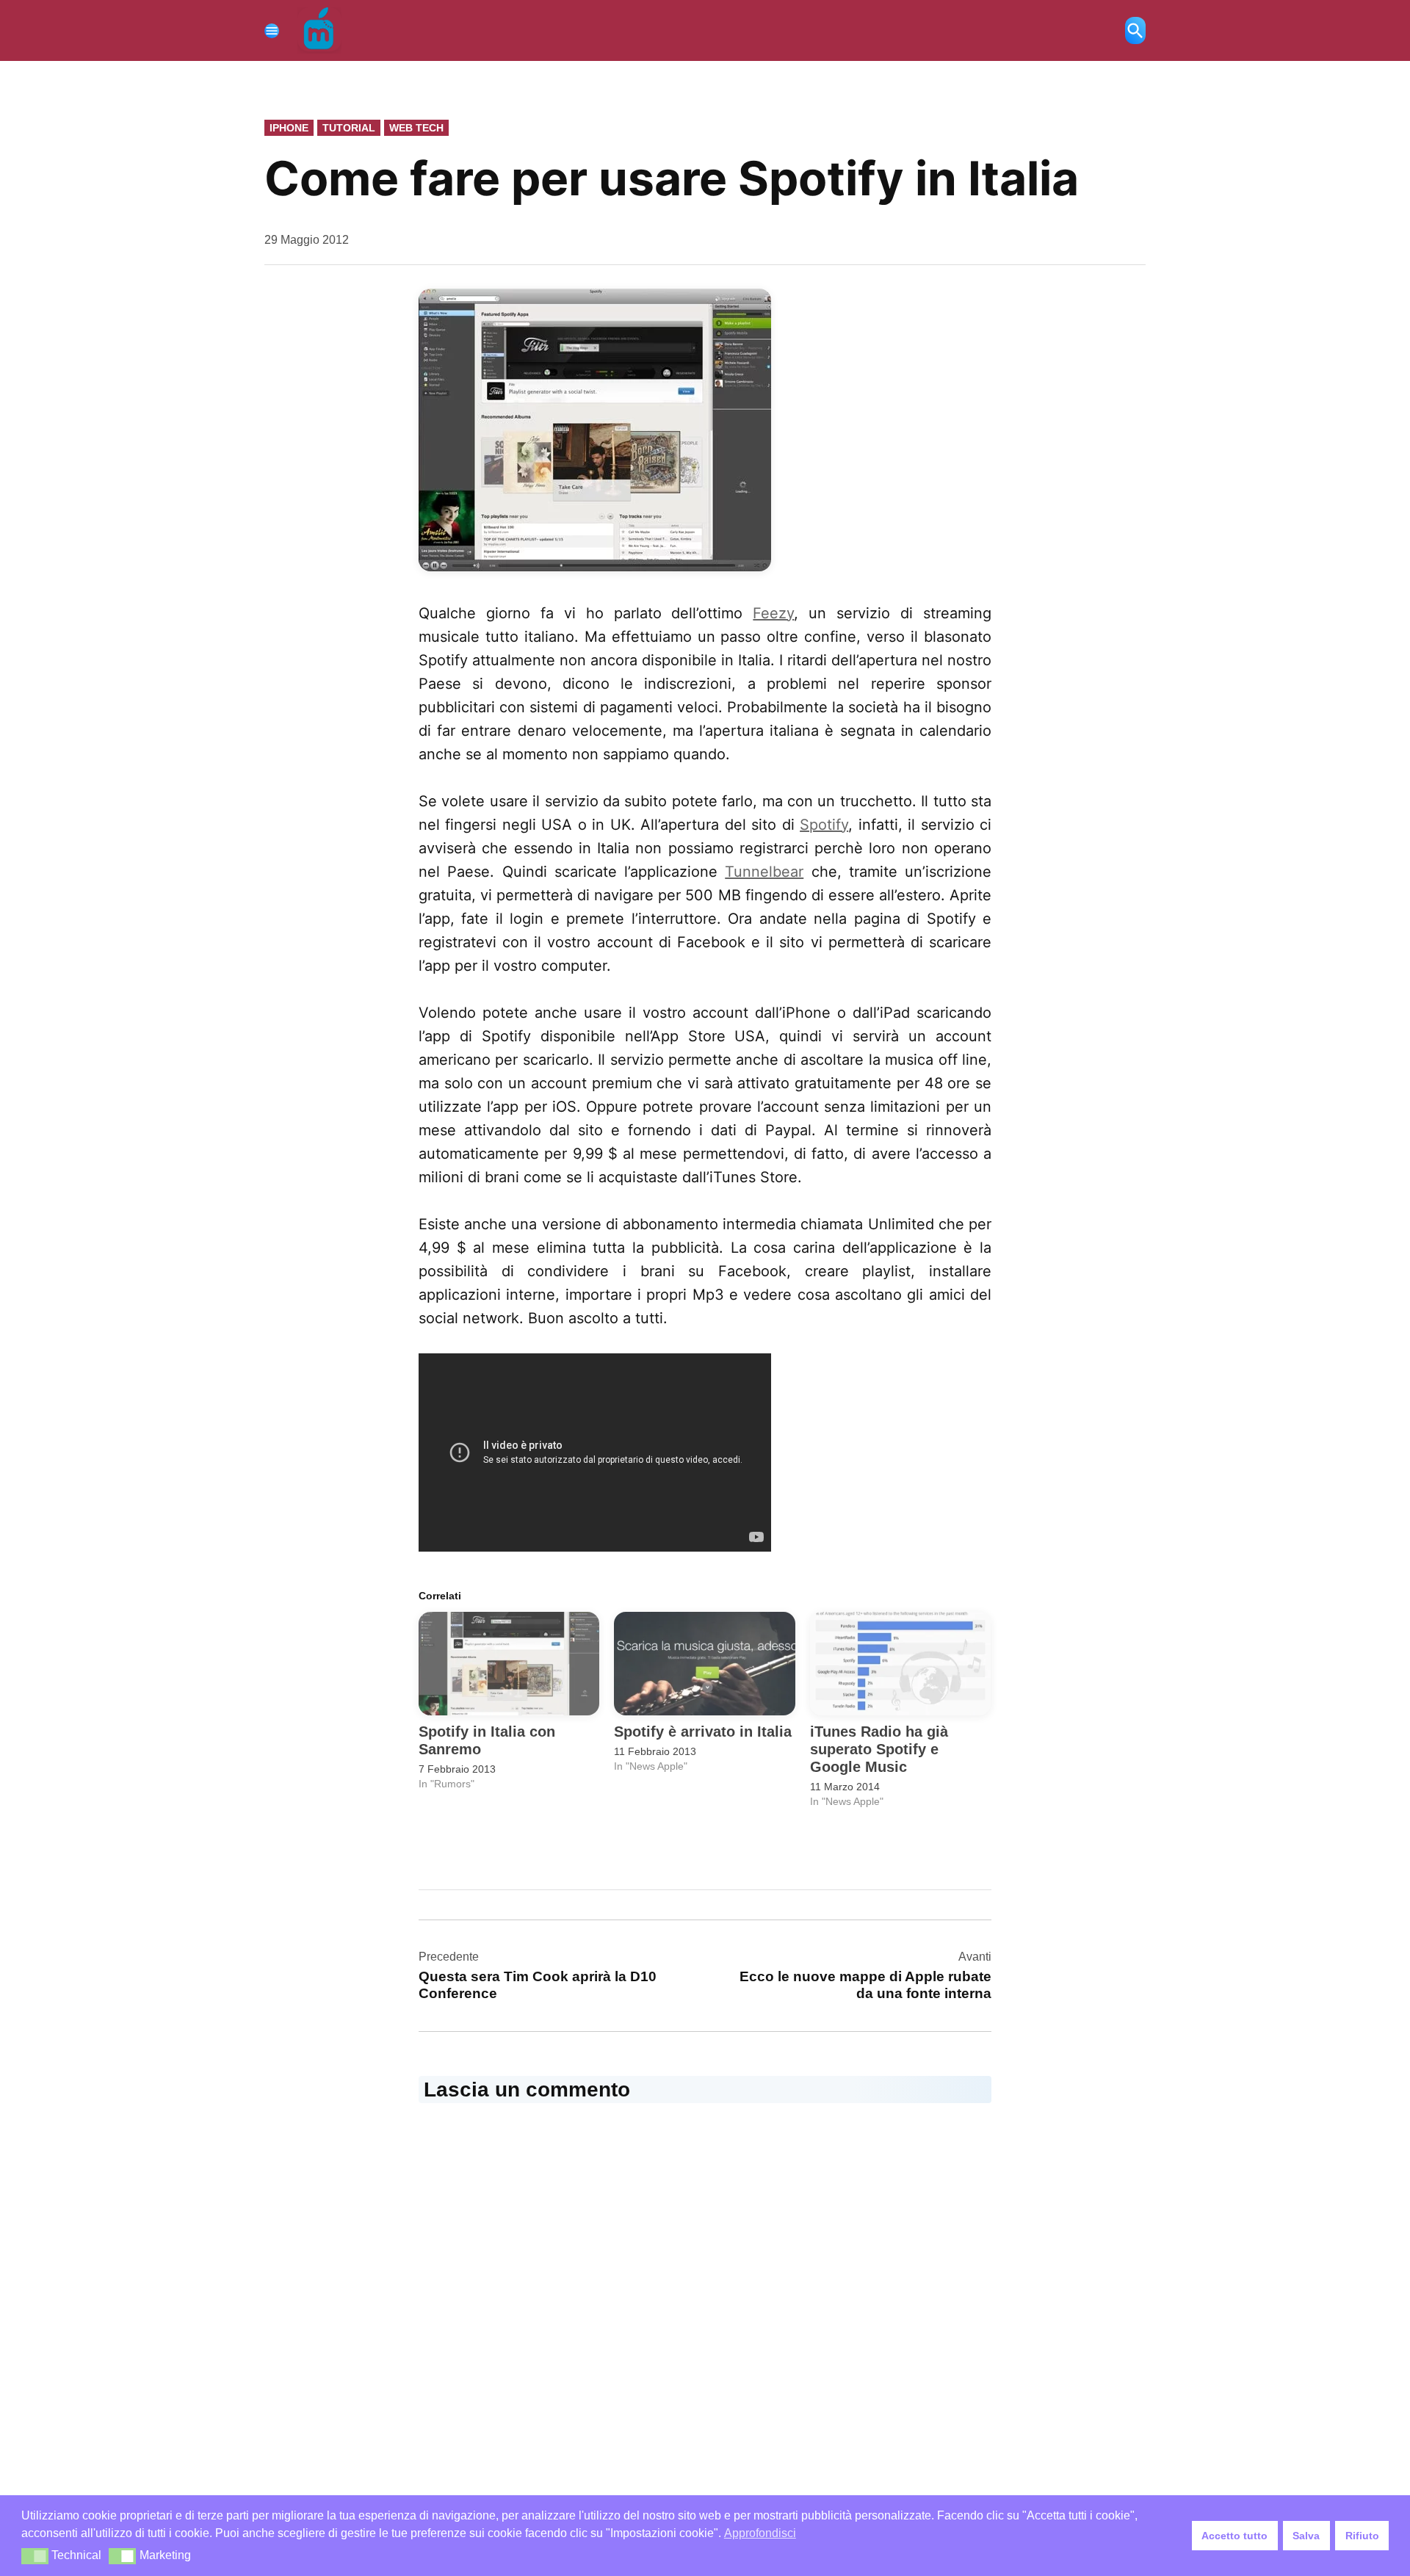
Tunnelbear (764, 872)
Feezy (773, 613)
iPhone (289, 128)
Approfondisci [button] (760, 2533)
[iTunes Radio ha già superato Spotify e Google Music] (900, 1664)
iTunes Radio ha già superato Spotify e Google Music (879, 1749)
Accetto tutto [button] (1234, 2536)
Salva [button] (1306, 2536)
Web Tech (416, 128)
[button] (35, 2556)
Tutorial (349, 128)
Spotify (824, 825)
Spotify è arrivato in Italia (703, 1732)
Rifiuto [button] (1362, 2536)
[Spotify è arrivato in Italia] (704, 1664)
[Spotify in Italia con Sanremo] (509, 1664)
